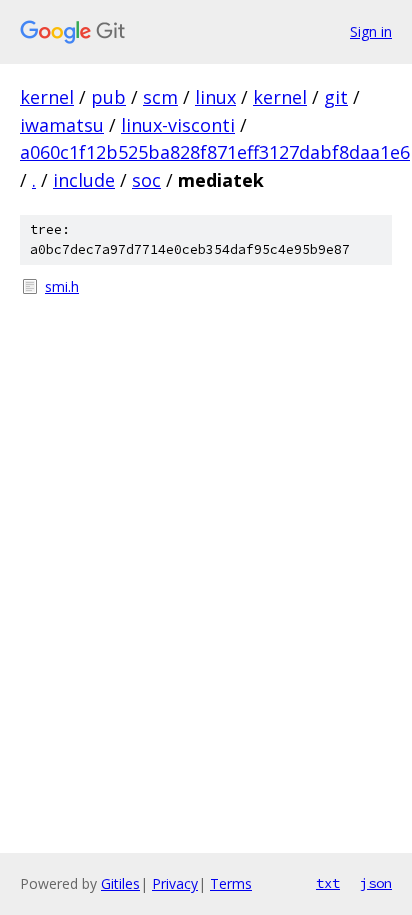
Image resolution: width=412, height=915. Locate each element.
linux (215, 97)
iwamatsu (62, 125)
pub (108, 97)
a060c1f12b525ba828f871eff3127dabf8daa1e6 (215, 152)
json (376, 883)
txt (328, 883)
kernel (47, 97)
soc (146, 180)
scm (160, 97)
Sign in (371, 31)
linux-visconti (178, 125)
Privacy (175, 883)
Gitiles (120, 883)
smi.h (62, 286)
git (336, 97)
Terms (231, 883)
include (84, 180)
